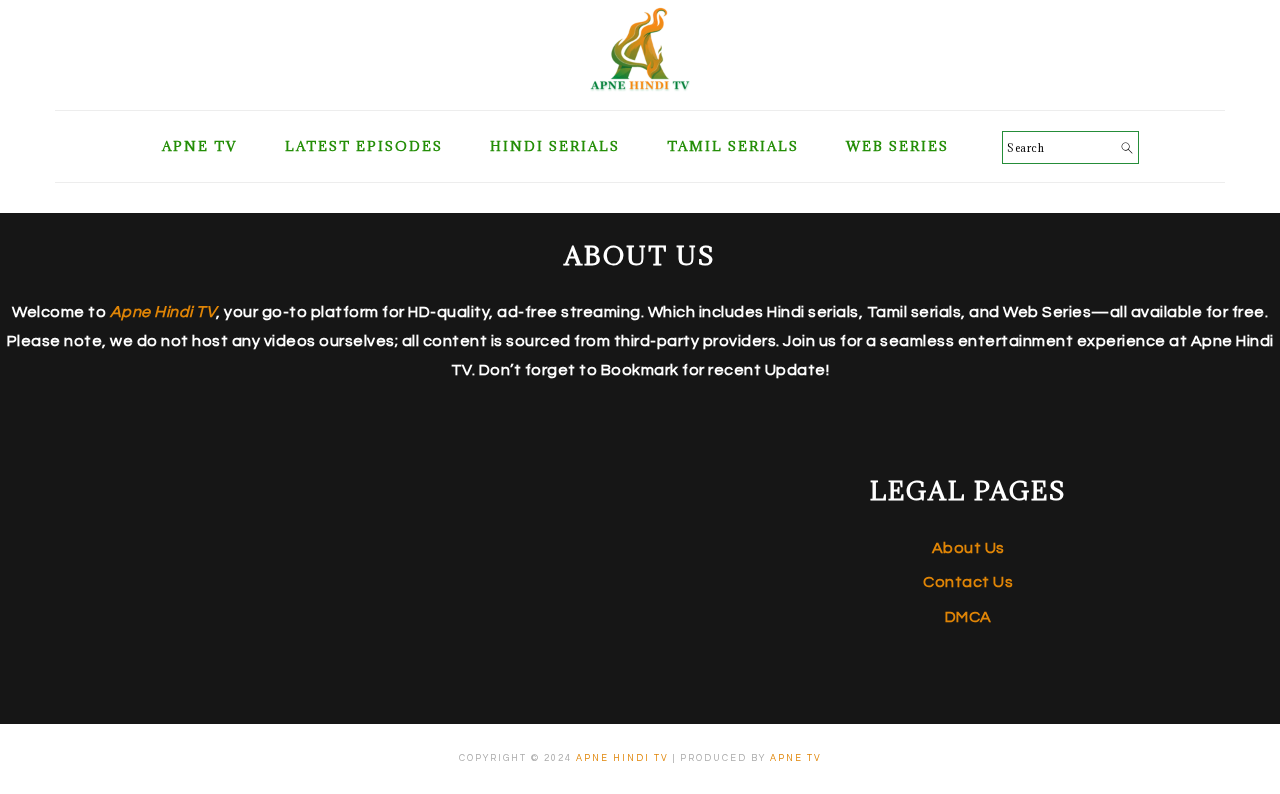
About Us (968, 548)
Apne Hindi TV (622, 758)
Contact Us (968, 582)
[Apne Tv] (640, 85)
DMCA (968, 617)
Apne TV (796, 758)
